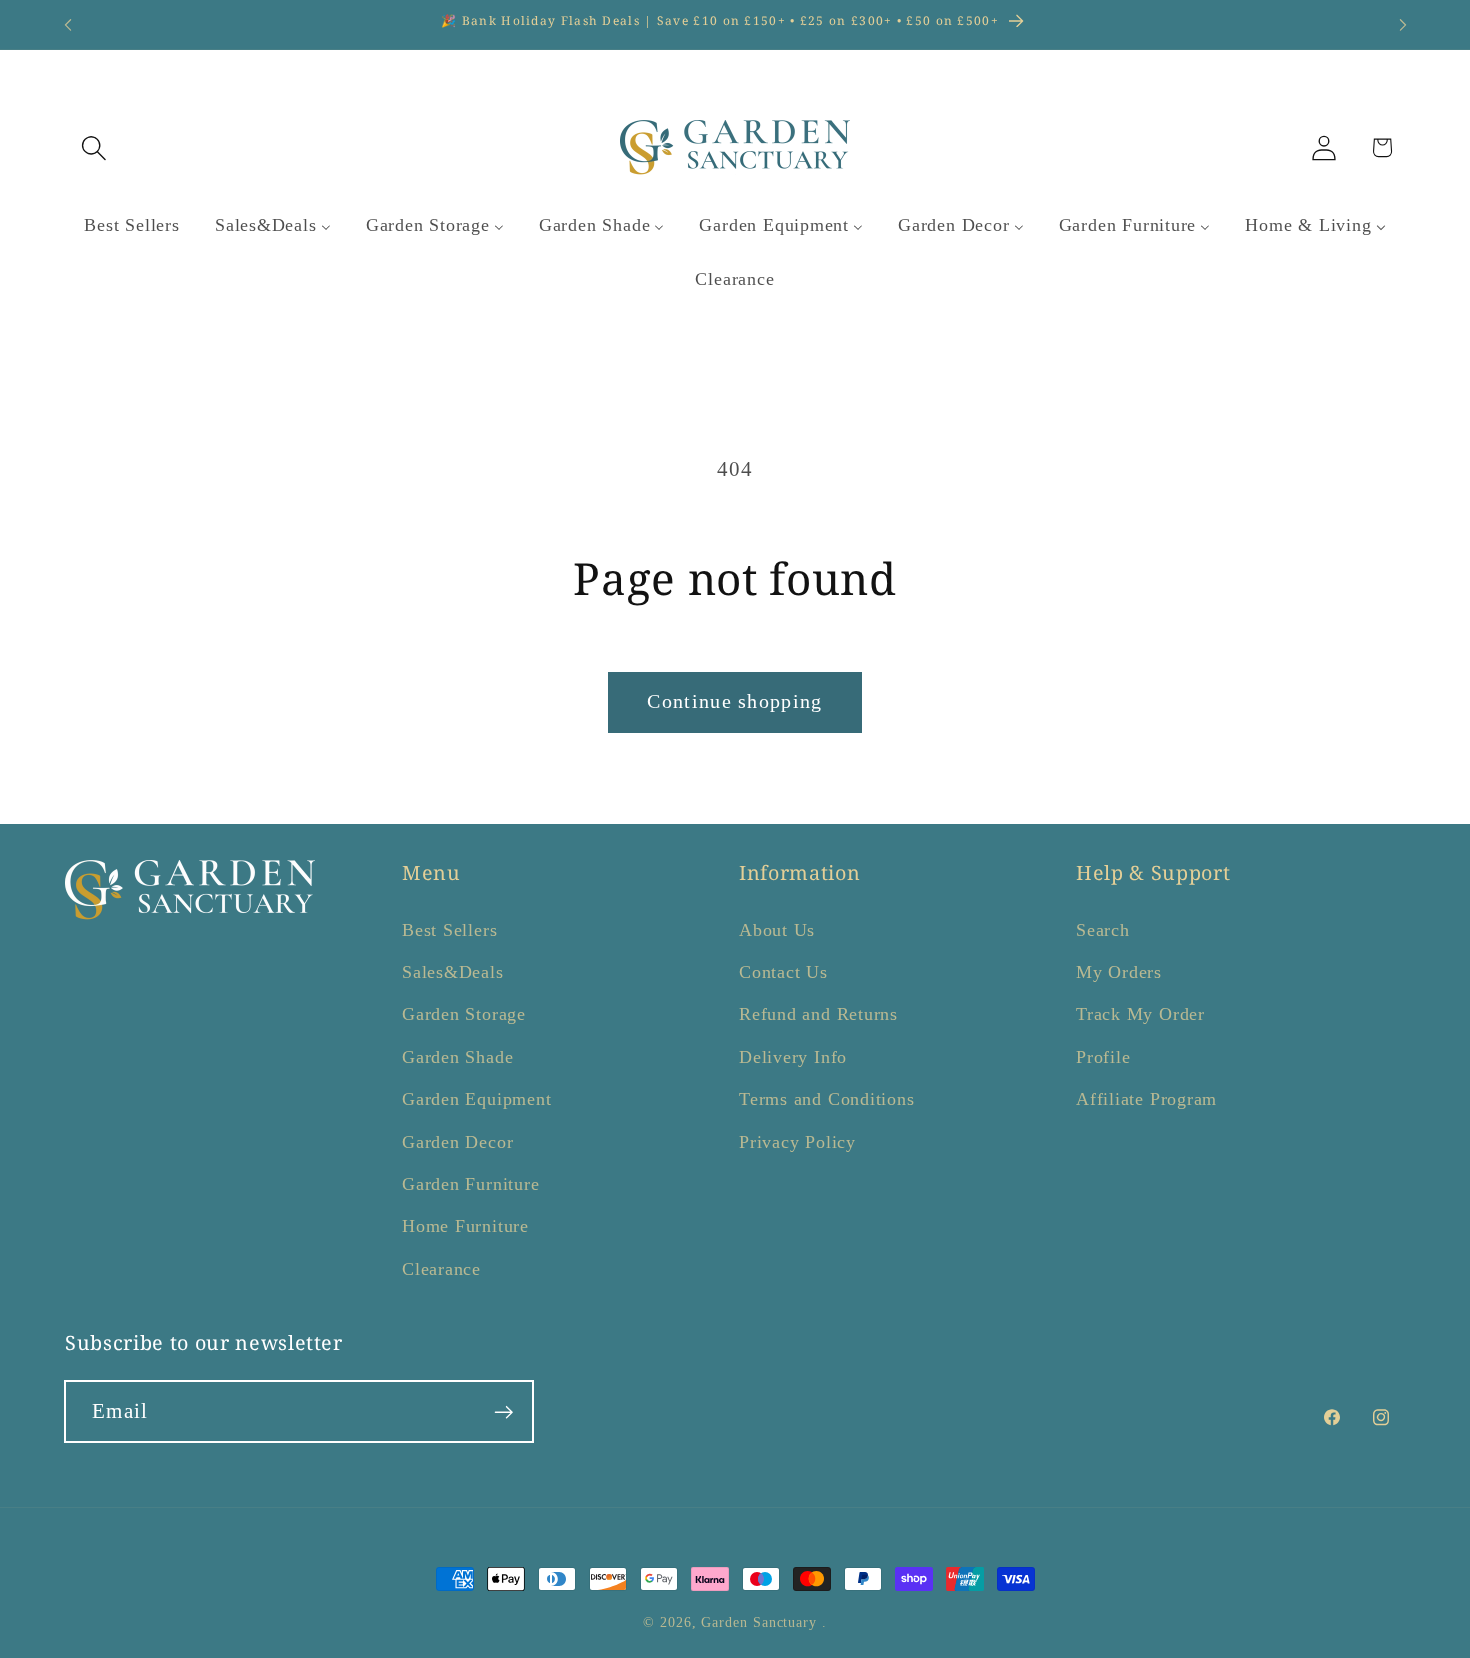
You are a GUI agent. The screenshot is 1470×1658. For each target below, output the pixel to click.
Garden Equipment (476, 1099)
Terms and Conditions (827, 1099)
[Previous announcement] (68, 24)
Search (1103, 930)
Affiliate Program (1146, 1099)
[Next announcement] (1403, 24)
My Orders (1119, 972)
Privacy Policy (797, 1142)
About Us (777, 930)
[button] (93, 147)
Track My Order (1140, 1015)
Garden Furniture (470, 1184)
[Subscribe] (503, 1412)
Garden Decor (457, 1142)
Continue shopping (734, 701)
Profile (1103, 1057)
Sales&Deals (453, 972)
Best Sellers (449, 930)
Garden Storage (464, 1015)
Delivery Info (793, 1057)
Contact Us (783, 972)
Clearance (441, 1269)
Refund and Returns (818, 1015)
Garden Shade (457, 1057)
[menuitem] (132, 226)
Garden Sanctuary (759, 1622)
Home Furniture (465, 1227)
